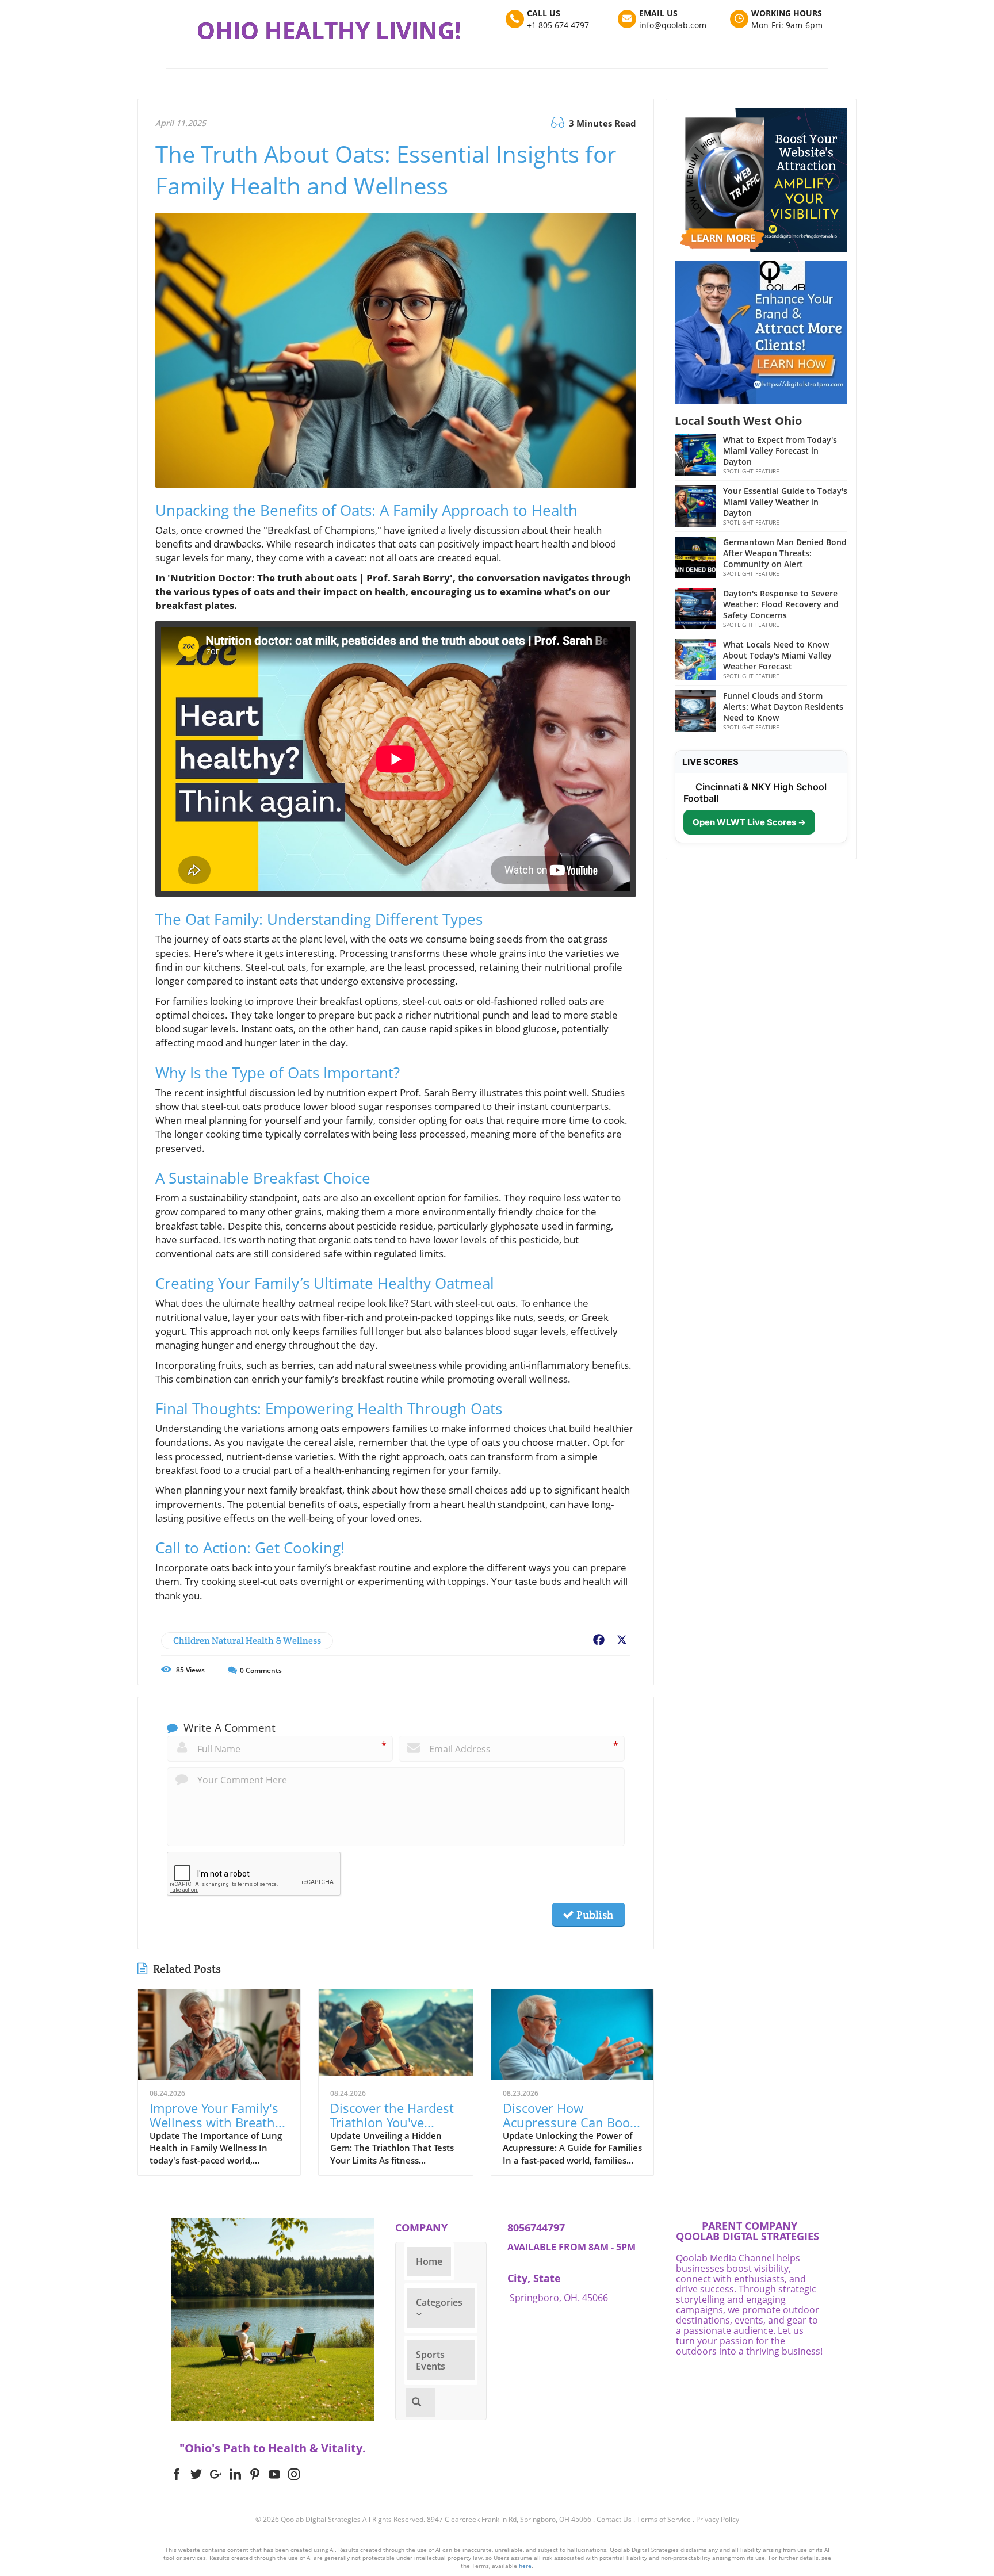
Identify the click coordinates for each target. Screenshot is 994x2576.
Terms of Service (664, 2519)
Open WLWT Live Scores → (749, 822)
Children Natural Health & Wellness (247, 1641)
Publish (594, 1915)
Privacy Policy (718, 2519)
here (525, 2566)
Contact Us (614, 2519)
